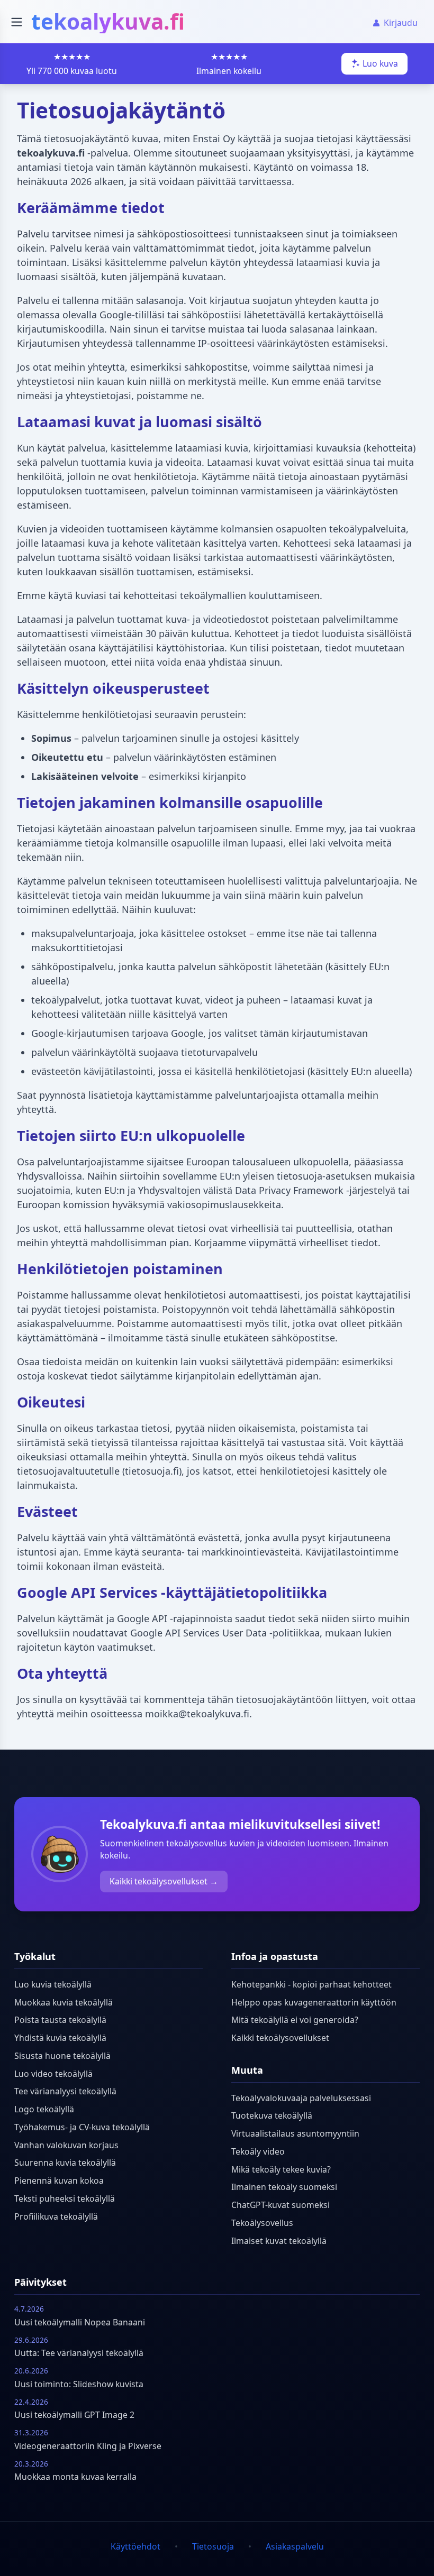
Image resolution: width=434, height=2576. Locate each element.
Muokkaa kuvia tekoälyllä (64, 2002)
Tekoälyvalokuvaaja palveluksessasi (301, 2098)
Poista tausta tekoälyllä (60, 2020)
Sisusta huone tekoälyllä (62, 2056)
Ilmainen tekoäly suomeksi (284, 2187)
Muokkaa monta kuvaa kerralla (75, 2477)
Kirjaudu (401, 23)
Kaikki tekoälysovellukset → (164, 1881)
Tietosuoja (213, 2546)
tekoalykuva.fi (108, 21)
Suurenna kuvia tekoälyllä (65, 2163)
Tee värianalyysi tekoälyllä (65, 2091)
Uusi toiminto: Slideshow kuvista (79, 2384)
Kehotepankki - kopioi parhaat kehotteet (311, 1984)
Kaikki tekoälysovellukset (280, 2038)
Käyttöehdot (135, 2546)
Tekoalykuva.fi (143, 1824)
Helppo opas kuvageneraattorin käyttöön (314, 2002)
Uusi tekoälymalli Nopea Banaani (80, 2322)
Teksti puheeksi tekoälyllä (65, 2198)
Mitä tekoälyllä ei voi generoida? (295, 2020)
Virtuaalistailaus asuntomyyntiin (295, 2133)
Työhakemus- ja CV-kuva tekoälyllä (82, 2127)
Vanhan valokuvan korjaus (66, 2145)
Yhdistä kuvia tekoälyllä (60, 2038)
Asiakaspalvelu (295, 2546)
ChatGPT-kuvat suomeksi (281, 2205)
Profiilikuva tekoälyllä (56, 2216)
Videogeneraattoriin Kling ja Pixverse (88, 2446)
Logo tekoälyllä (44, 2109)
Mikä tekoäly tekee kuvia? (281, 2169)
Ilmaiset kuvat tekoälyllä (279, 2241)
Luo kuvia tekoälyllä (53, 1984)
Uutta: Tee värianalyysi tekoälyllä (79, 2353)
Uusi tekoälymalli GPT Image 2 (74, 2415)
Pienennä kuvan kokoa (59, 2181)
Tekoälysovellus (262, 2223)
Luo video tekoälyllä (53, 2074)
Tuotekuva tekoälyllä (272, 2115)
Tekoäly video (258, 2151)
